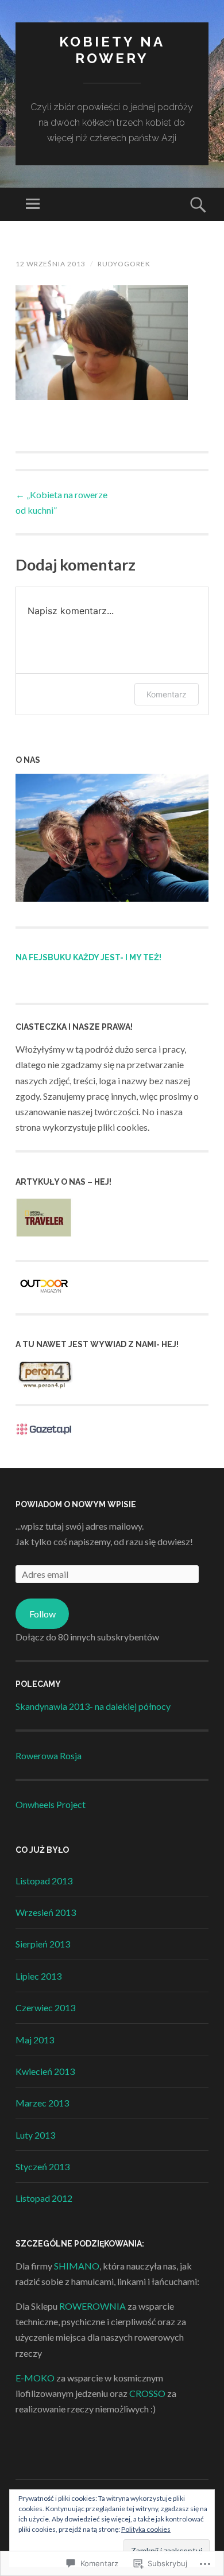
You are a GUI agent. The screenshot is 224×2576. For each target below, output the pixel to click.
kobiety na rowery (112, 50)
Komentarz (167, 694)
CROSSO (147, 2393)
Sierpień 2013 (43, 1944)
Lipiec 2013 (38, 1976)
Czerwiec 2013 (45, 2007)
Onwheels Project (51, 1804)
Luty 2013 (35, 2135)
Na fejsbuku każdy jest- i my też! (88, 957)
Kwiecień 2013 (45, 2071)
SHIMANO (77, 2266)
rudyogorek (124, 264)
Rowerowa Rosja (49, 1756)
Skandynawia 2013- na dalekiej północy (93, 1706)
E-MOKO (35, 2378)
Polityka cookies (146, 2529)
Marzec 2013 (42, 2103)
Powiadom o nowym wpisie (76, 1504)
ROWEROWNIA (92, 2306)
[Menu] (33, 204)
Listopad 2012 (44, 2198)
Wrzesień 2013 (46, 1912)
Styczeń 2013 (43, 2166)
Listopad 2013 (44, 1881)
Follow (43, 1614)
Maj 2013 (35, 2040)
